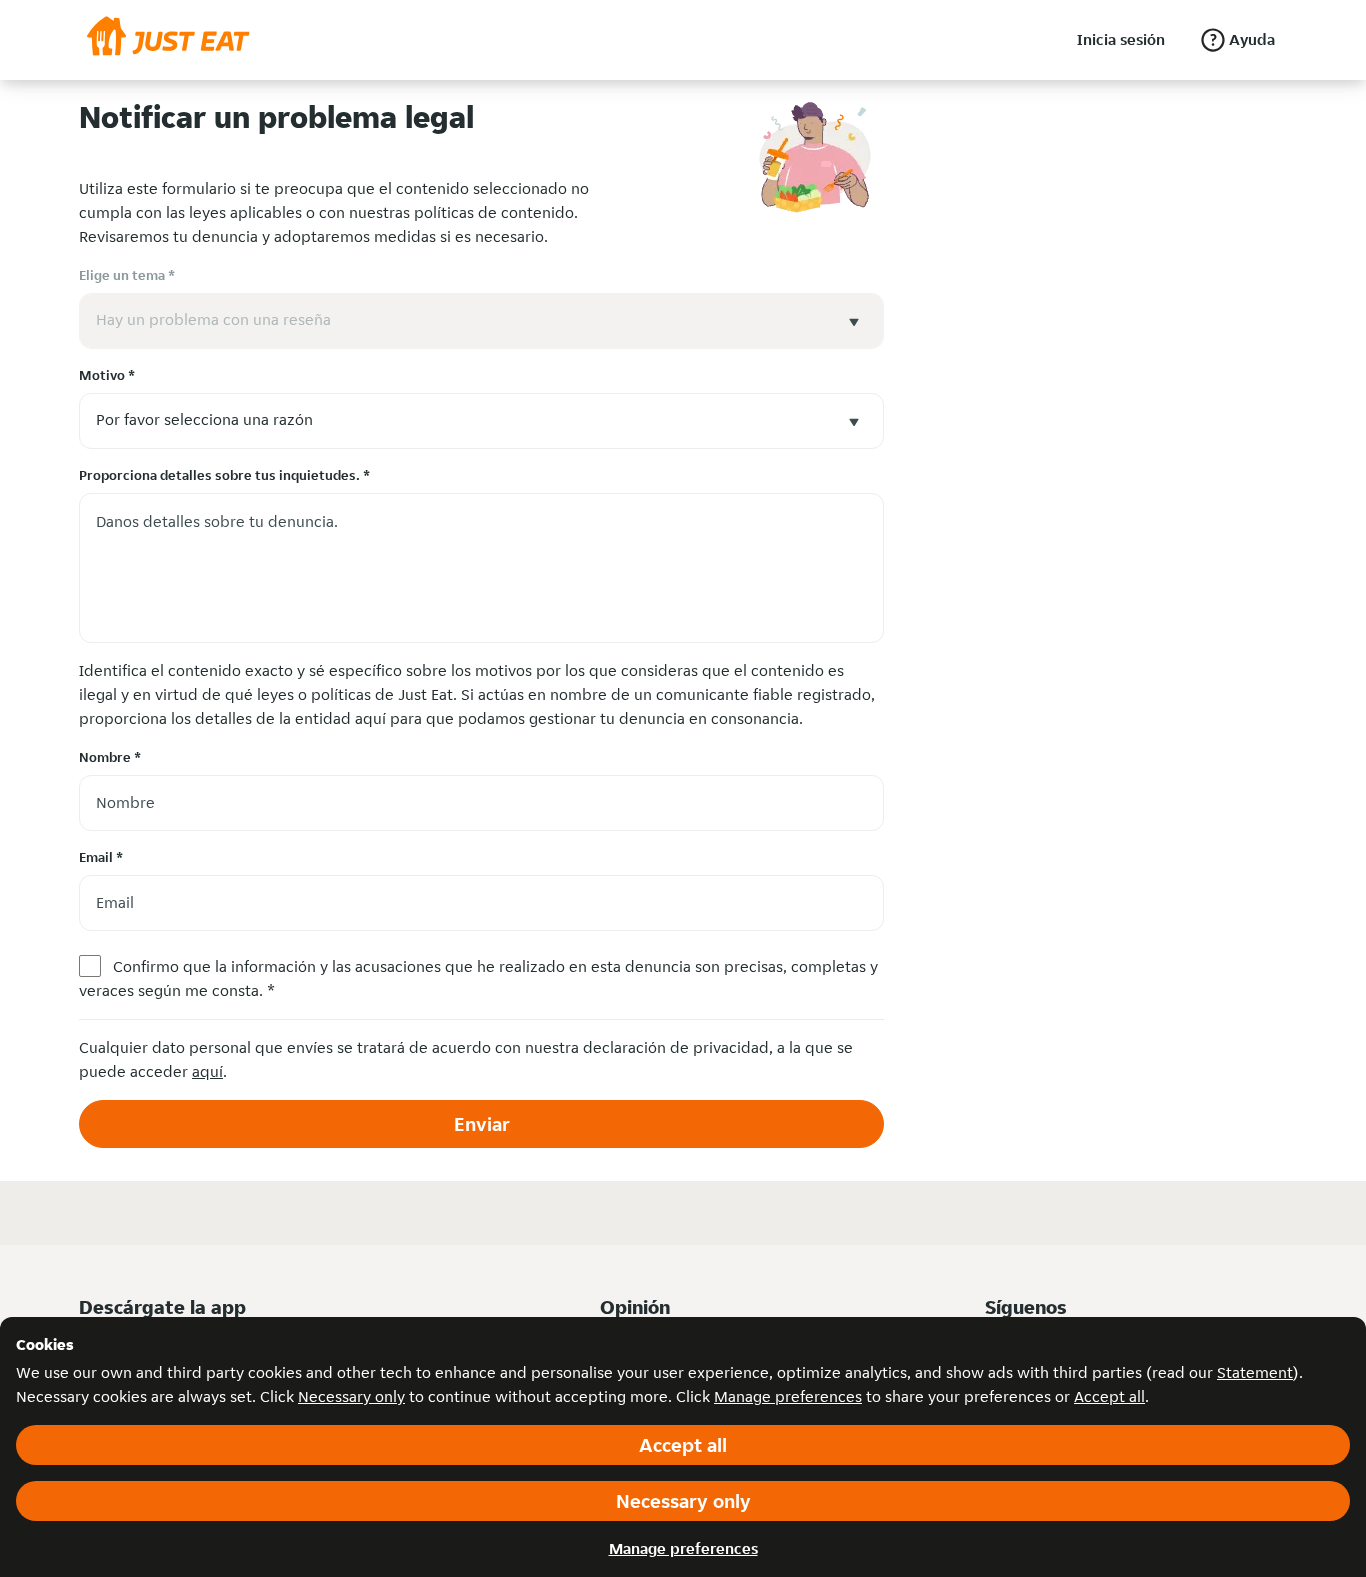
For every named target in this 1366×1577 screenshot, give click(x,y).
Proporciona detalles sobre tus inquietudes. (224, 475)
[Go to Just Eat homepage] (168, 40)
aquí (207, 1071)
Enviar (482, 1124)
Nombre (110, 757)
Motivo (107, 375)
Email (101, 857)
